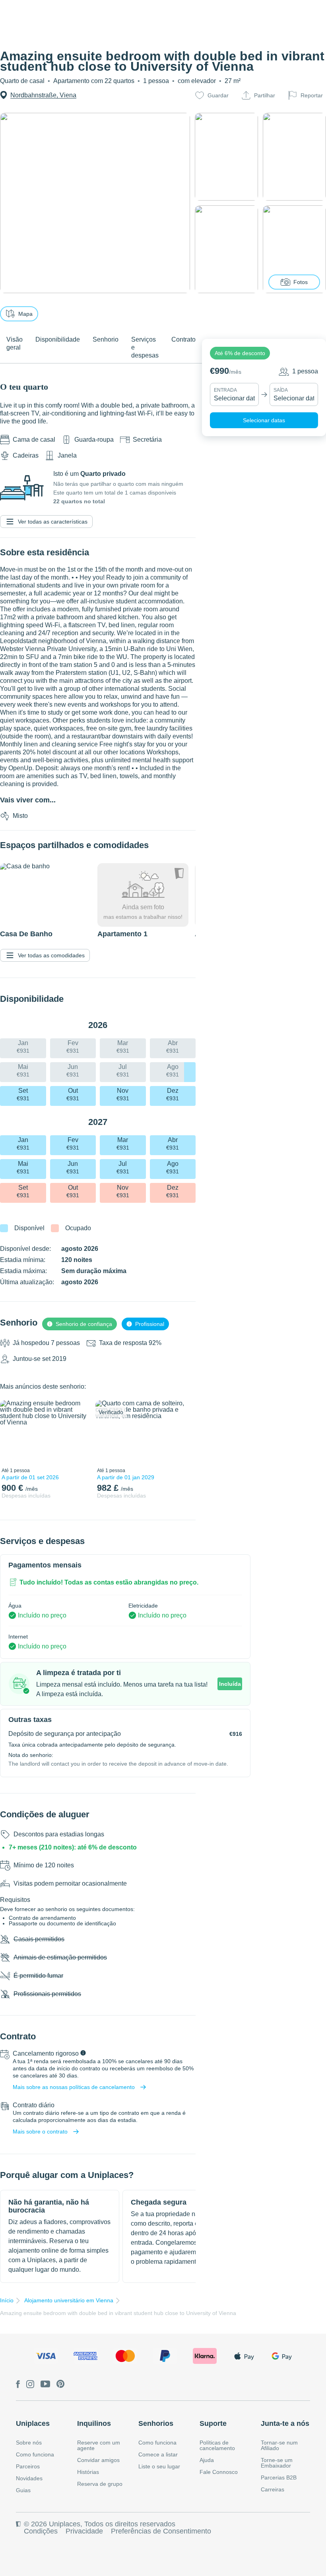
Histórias (88, 2472)
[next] (78, 1432)
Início (7, 2300)
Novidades (29, 2478)
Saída (281, 390)
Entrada (225, 390)
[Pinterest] (61, 2385)
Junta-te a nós (285, 2423)
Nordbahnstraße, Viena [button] (43, 95)
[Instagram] (30, 2385)
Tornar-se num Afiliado (279, 2445)
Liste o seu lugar (159, 2466)
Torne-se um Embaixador (277, 2463)
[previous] (11, 1432)
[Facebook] (18, 2385)
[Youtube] (45, 2385)
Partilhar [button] (265, 95)
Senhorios (156, 2423)
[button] (240, 353)
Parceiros (28, 2466)
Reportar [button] (312, 95)
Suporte (213, 2423)
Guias (23, 2490)
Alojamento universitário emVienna (69, 2300)
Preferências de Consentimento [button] (161, 2531)
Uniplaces (33, 2423)
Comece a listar (158, 2454)
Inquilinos (94, 2423)
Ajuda (207, 2460)
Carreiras (273, 2489)
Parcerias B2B (279, 2477)
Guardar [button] (218, 95)
